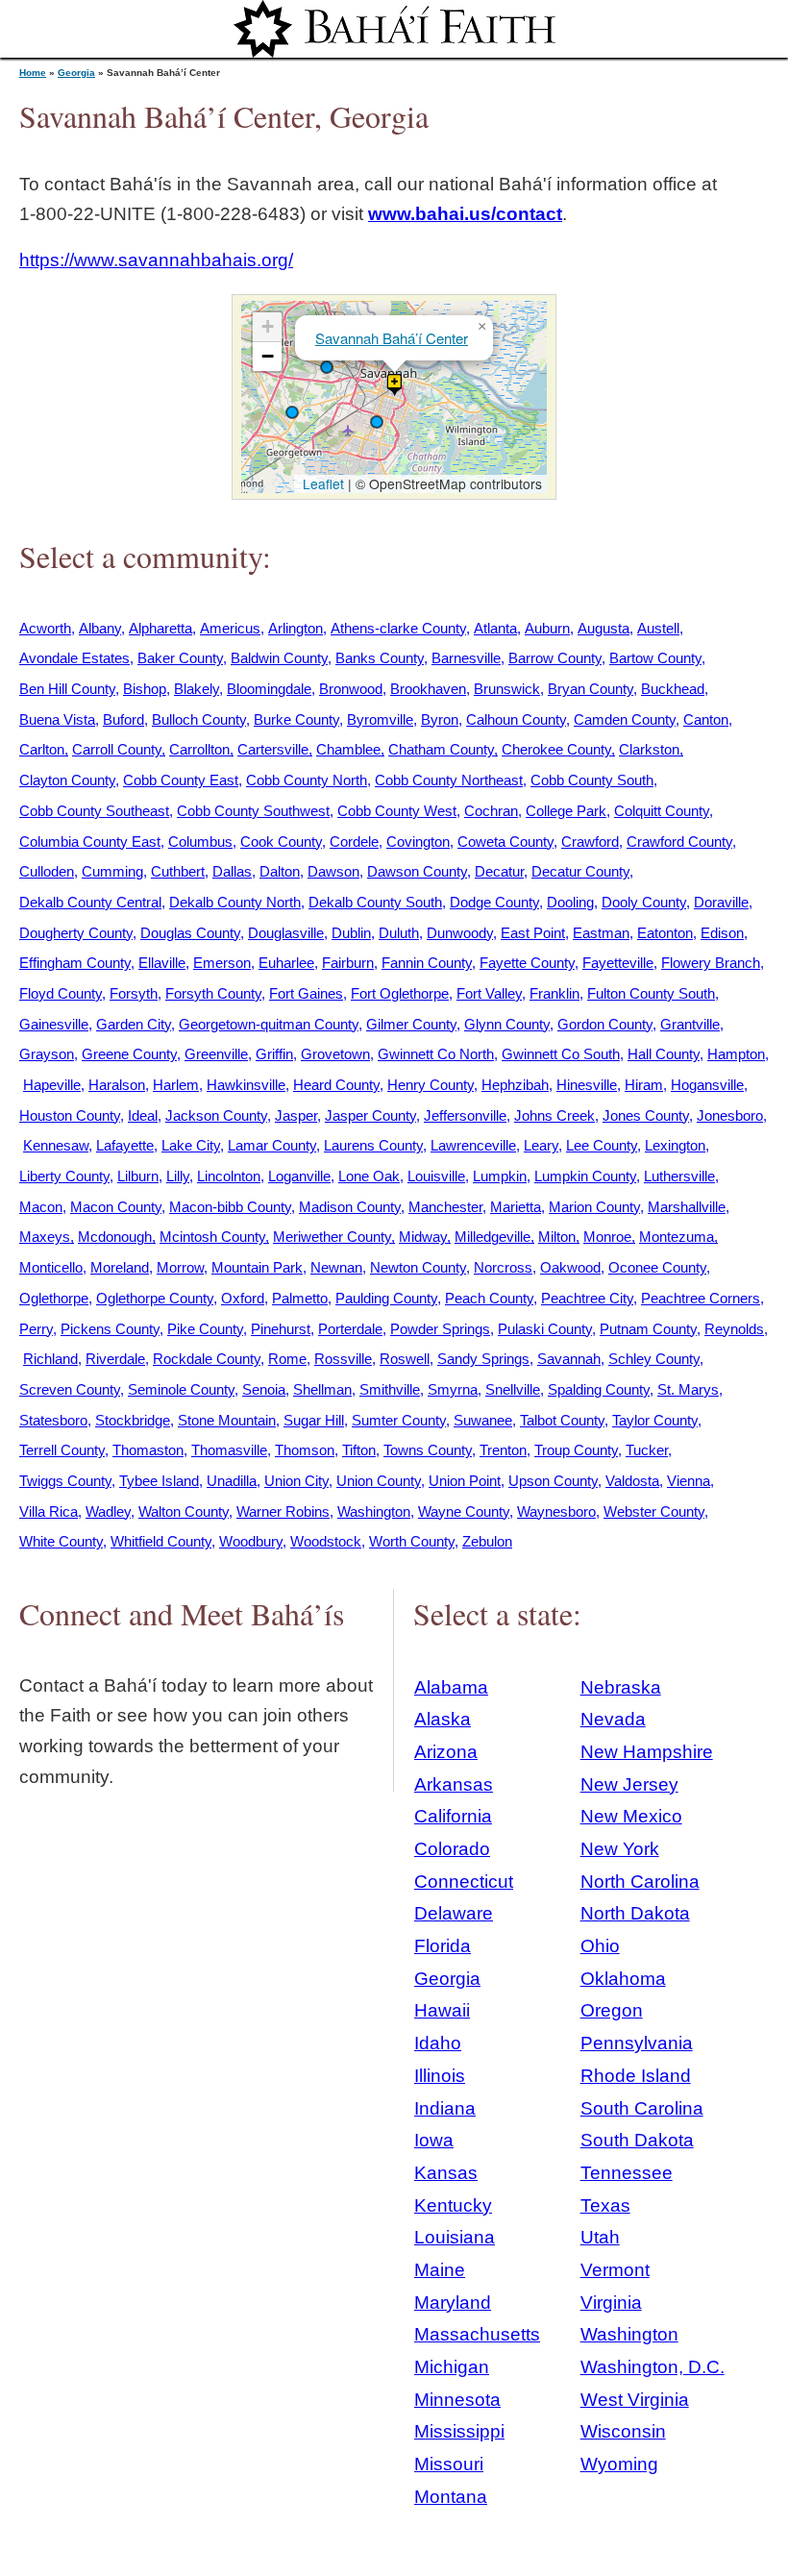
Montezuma (677, 1237)
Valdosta (632, 1481)
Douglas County (190, 933)
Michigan (452, 2367)
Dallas (232, 871)
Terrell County (62, 1450)
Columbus (200, 842)
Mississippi (459, 2431)
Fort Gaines (306, 993)
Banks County (380, 658)
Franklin (554, 993)
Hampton (736, 1054)
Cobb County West (397, 811)
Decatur (499, 871)
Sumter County (399, 1420)
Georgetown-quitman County (269, 1024)
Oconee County (657, 1267)
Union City (296, 1481)
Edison (722, 933)
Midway (423, 1237)
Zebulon (487, 1541)
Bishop (145, 689)
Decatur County (580, 871)
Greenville (216, 1054)
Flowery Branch (711, 963)
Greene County (129, 1054)
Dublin (351, 933)
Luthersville (679, 1176)
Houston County (70, 1115)
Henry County (431, 1085)
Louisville (436, 1176)
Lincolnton (229, 1176)
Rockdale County (207, 1359)
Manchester (445, 1207)
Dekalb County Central (90, 902)
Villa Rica (49, 1511)
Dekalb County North (235, 902)
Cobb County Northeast (449, 780)
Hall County (664, 1054)
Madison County (350, 1207)
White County (61, 1541)
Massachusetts (477, 2334)
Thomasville (229, 1450)
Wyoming (619, 2464)
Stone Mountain (227, 1420)
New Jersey (629, 1784)
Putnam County (648, 1329)
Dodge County (494, 902)
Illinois (440, 2076)
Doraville (721, 902)
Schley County (654, 1359)
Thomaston (148, 1450)
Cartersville (273, 749)
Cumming (112, 871)
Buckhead (673, 689)
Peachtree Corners (701, 1298)
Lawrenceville (473, 1145)
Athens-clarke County (398, 628)
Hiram (644, 1085)
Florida (443, 1946)
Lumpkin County (585, 1176)
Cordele (354, 842)
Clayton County (67, 780)
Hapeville (52, 1085)
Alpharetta (160, 628)
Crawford (590, 842)
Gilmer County (411, 1024)
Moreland (120, 1267)
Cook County (281, 842)
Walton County (184, 1511)
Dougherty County (76, 933)
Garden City (134, 1024)
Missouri (449, 2464)
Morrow (180, 1267)
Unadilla (232, 1481)
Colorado (452, 1849)
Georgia (76, 73)
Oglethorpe (54, 1298)
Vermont (615, 2270)
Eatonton (665, 933)
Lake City (191, 1145)
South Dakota (637, 2140)
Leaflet (321, 483)
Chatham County (441, 749)
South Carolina (642, 2108)
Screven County (70, 1389)
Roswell (405, 1359)
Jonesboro (730, 1115)
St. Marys (688, 1389)
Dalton (280, 871)
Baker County (180, 658)
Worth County (412, 1541)
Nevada (613, 1719)
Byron (440, 719)
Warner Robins (283, 1511)
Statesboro (53, 1420)
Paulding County (386, 1298)
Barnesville (466, 658)
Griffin (274, 1054)
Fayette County (527, 963)
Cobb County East (181, 780)
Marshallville (687, 1207)
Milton (557, 1237)
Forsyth (134, 993)
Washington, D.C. (653, 2367)
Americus (230, 628)
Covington (418, 842)
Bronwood (351, 689)
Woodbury (251, 1541)
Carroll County (117, 749)
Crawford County (679, 842)
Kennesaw (56, 1145)
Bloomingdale (269, 689)
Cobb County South (592, 780)
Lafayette (125, 1145)
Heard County (336, 1085)
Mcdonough (115, 1237)
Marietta (516, 1207)
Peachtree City (587, 1298)
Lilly (178, 1176)
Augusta (603, 628)
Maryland (453, 2303)
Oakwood (570, 1267)
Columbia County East (90, 842)
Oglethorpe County (155, 1298)
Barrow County (555, 658)
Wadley (108, 1511)
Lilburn (138, 1176)
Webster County (654, 1511)
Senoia (264, 1389)
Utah (600, 2237)
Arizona (446, 1752)
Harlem (176, 1085)
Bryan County (591, 689)
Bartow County (655, 658)
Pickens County (110, 1329)
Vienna (689, 1481)
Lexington (675, 1145)
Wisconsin (623, 2431)
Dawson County (417, 871)
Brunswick (507, 689)
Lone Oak (369, 1176)
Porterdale (350, 1329)
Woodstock (326, 1541)
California (453, 1816)
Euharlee (286, 963)
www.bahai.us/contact (465, 214)
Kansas (446, 2173)
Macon (41, 1207)
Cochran (491, 811)
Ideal (143, 1115)
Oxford (243, 1298)
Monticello (51, 1267)
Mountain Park (257, 1267)
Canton (706, 719)
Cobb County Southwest (253, 811)
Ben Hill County (67, 689)
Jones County (646, 1115)
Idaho (438, 2043)
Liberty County (64, 1176)
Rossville (343, 1359)
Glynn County (507, 1024)
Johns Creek (554, 1115)
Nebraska (621, 1687)
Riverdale (115, 1359)
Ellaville (162, 963)
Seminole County (181, 1389)
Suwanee (483, 1420)
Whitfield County (161, 1541)
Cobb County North (307, 780)
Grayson (47, 1054)
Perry (36, 1329)
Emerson (222, 963)
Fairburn (348, 963)
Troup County (576, 1450)
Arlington (295, 628)
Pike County (205, 1329)
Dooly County (644, 902)
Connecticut (464, 1882)
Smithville (390, 1389)
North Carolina (640, 1882)
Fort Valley (489, 993)
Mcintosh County (212, 1237)
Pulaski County (545, 1329)
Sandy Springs (483, 1359)
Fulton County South (651, 993)
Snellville (513, 1389)
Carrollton (199, 749)
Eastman (601, 933)
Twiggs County (65, 1481)
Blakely (197, 689)
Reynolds (734, 1329)
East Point (533, 933)
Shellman (322, 1389)
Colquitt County (662, 811)
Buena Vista (57, 719)
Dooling (570, 902)
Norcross (503, 1267)
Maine (440, 2270)
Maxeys (45, 1237)
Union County (379, 1481)
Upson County (553, 1481)
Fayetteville (618, 963)
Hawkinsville (246, 1085)
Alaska (443, 1719)
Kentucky (453, 2205)
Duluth (399, 933)
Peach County (489, 1298)
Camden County (625, 719)
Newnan (336, 1267)
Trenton (503, 1450)
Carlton (42, 749)
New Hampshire (647, 1752)
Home (33, 73)
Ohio (600, 1946)
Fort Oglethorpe (400, 993)
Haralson (117, 1085)
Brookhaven (428, 689)
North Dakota (635, 1913)
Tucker (647, 1450)
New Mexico (631, 1816)
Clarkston (649, 749)
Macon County (116, 1207)
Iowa (434, 2140)
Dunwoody (460, 933)
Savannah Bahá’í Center (392, 338)
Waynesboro (556, 1511)
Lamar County (272, 1145)
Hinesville (587, 1085)
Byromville (380, 719)
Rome (287, 1359)
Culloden (47, 871)
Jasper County (370, 1115)
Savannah (569, 1359)
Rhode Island (636, 2076)
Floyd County (61, 993)
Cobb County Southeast (94, 811)
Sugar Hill (314, 1420)
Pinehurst (281, 1329)
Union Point (465, 1481)
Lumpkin (500, 1176)
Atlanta (495, 628)
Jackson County (216, 1115)
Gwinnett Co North (436, 1054)
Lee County (602, 1145)
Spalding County (599, 1389)
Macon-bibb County (230, 1207)
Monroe (607, 1237)
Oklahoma (623, 1979)
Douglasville (286, 933)
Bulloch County (199, 719)
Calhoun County (516, 719)
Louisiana (455, 2237)
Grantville (690, 1024)
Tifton (359, 1450)
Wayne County (464, 1511)
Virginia (611, 2303)
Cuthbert (178, 871)
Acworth (45, 628)
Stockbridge (133, 1420)
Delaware (454, 1913)
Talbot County (562, 1420)
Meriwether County (332, 1237)
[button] (292, 412)
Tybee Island (159, 1481)
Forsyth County (213, 993)
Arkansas (454, 1784)
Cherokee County (556, 749)
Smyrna (453, 1389)
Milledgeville (492, 1237)
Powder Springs (440, 1329)
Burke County (296, 719)
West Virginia (635, 2400)
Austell (658, 628)
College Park (566, 811)
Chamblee (348, 749)
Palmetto (300, 1298)
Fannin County (427, 963)
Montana (451, 2497)
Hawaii (442, 2010)
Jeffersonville (465, 1115)
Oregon (612, 2010)
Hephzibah (515, 1085)
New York (620, 1849)
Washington (374, 1511)
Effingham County (75, 963)
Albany (100, 628)
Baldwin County (279, 658)
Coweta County (505, 842)
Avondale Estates (74, 658)
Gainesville (54, 1024)
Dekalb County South (375, 902)
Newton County (418, 1267)
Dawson (333, 871)
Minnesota (457, 2400)
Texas (605, 2205)
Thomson (305, 1450)
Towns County (428, 1450)
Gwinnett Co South (561, 1054)
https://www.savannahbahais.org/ (156, 260)
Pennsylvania (637, 2043)
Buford (123, 719)
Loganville (299, 1176)
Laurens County (373, 1145)
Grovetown (335, 1054)
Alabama (451, 1687)
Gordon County (605, 1024)
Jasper (296, 1115)
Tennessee (627, 2173)
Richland (50, 1359)
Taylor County (655, 1420)
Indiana (445, 2108)
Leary (541, 1145)
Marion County (594, 1207)
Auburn (547, 628)
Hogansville (707, 1085)
